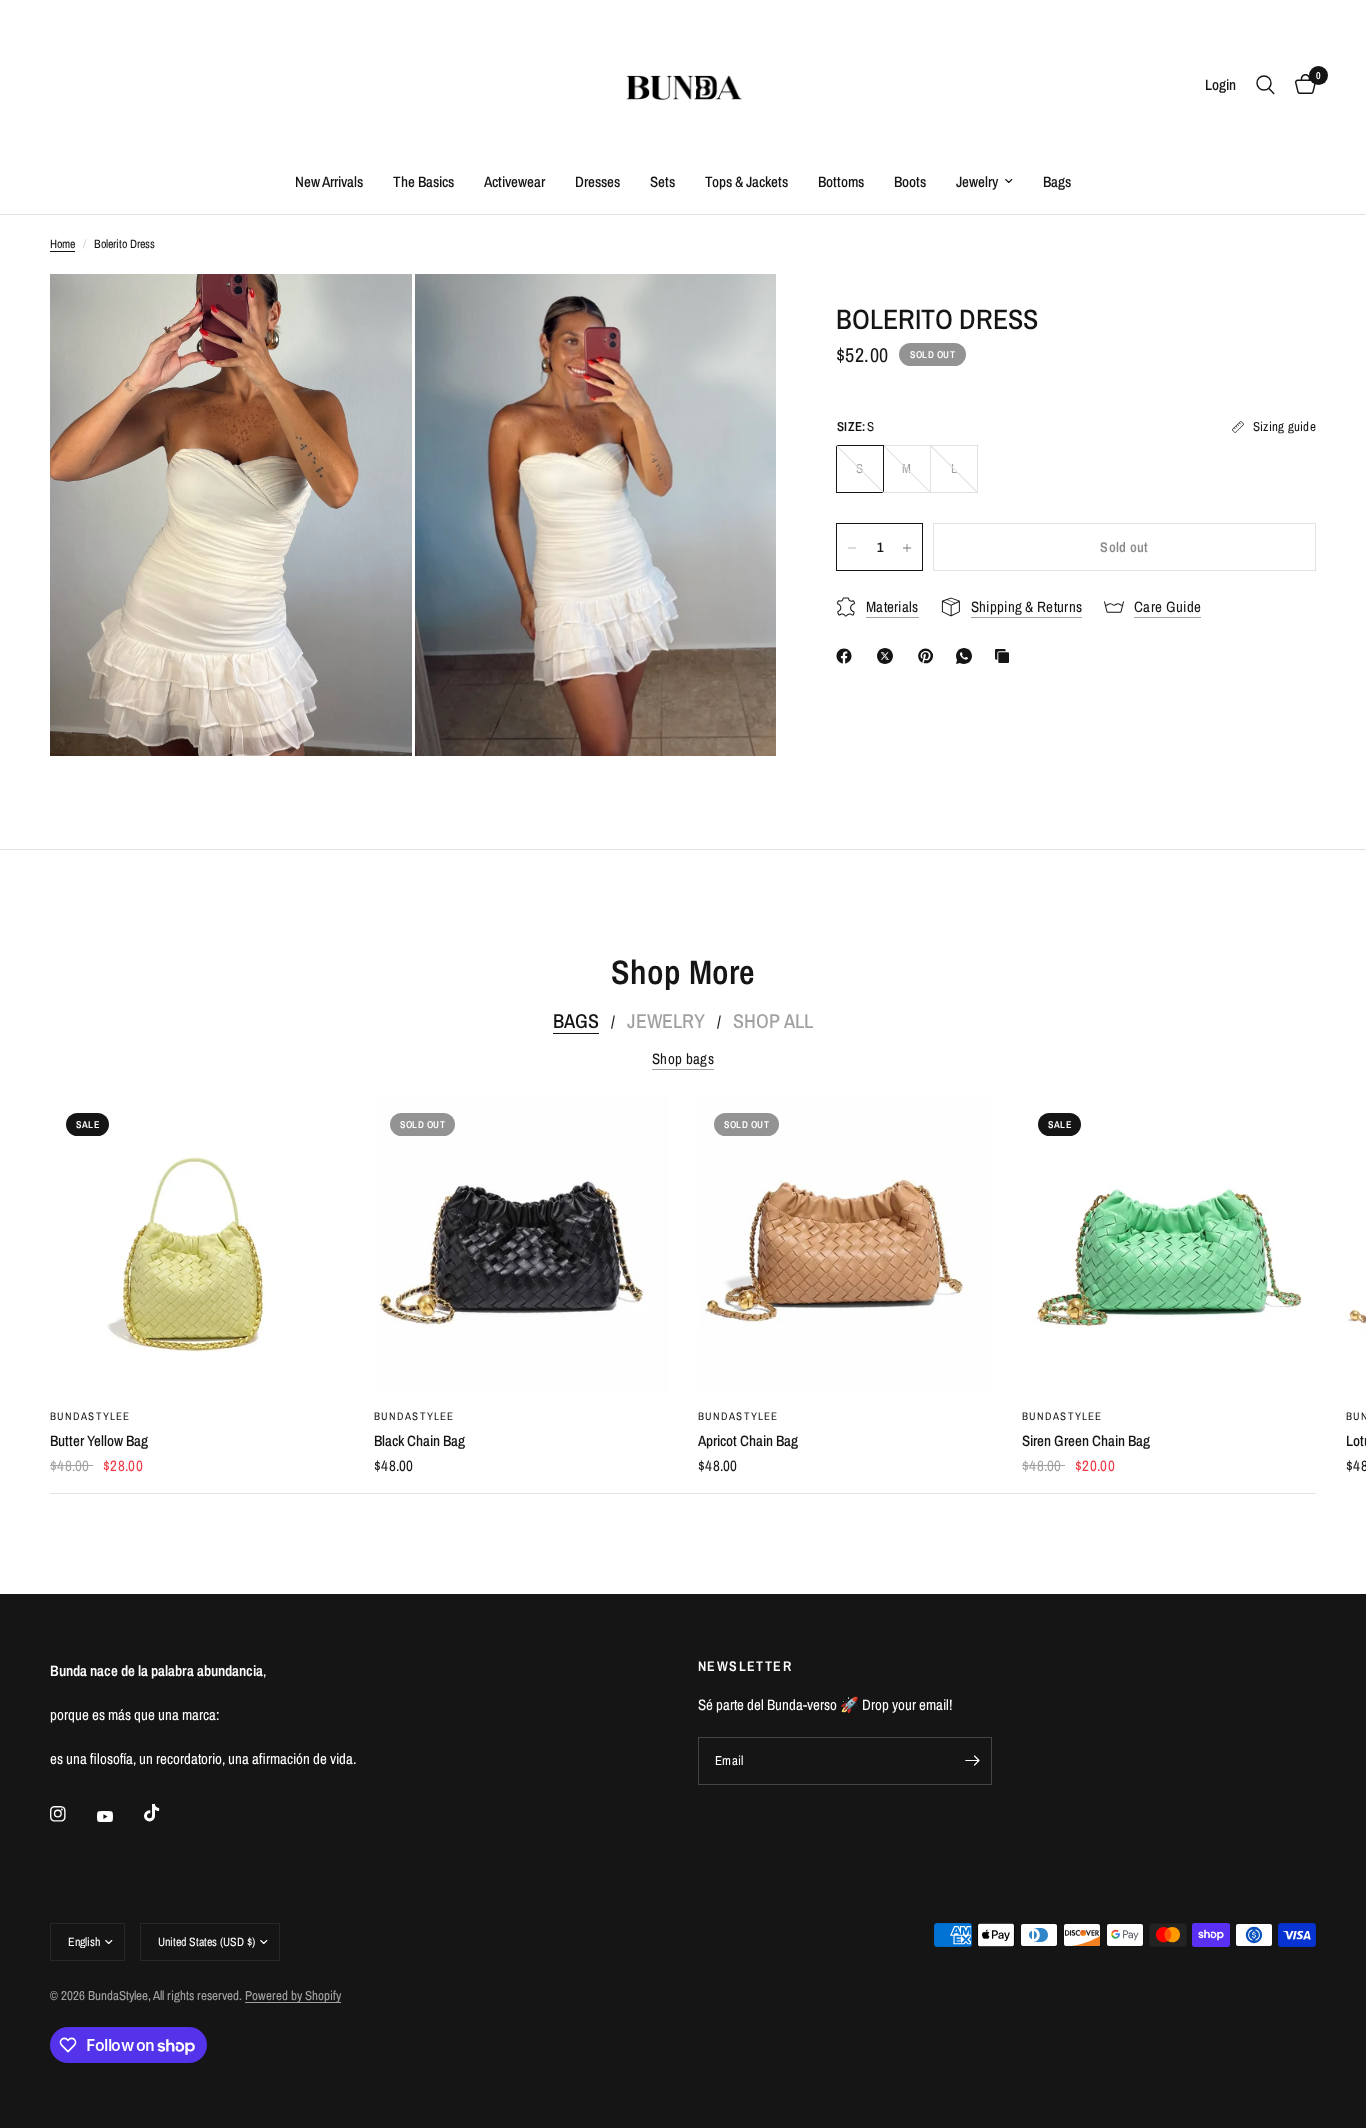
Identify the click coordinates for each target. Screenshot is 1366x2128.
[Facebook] (848, 656)
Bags (1057, 181)
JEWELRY (666, 1021)
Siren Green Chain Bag (1086, 1440)
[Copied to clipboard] (1006, 656)
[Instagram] (72, 1814)
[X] (889, 656)
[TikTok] (166, 1813)
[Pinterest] (930, 656)
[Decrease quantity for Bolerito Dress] (852, 548)
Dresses (597, 181)
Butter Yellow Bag (99, 1440)
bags (576, 1021)
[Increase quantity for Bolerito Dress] (907, 548)
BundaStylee (90, 1416)
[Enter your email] (972, 1761)
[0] (1300, 85)
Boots (910, 181)
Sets (662, 181)
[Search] (1265, 85)
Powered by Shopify (293, 1995)
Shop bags (683, 1058)
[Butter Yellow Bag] (197, 1244)
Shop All (773, 1021)
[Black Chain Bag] (521, 1244)
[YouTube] (119, 1816)
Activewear (514, 181)
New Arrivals (329, 181)
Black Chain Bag (419, 1440)
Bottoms (841, 181)
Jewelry (977, 181)
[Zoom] (370, 316)
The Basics (423, 181)
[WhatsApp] (968, 656)
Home (62, 244)
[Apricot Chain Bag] (845, 1244)
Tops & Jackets (746, 181)
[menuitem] (329, 182)
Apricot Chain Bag (748, 1440)
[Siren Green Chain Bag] (1169, 1244)
